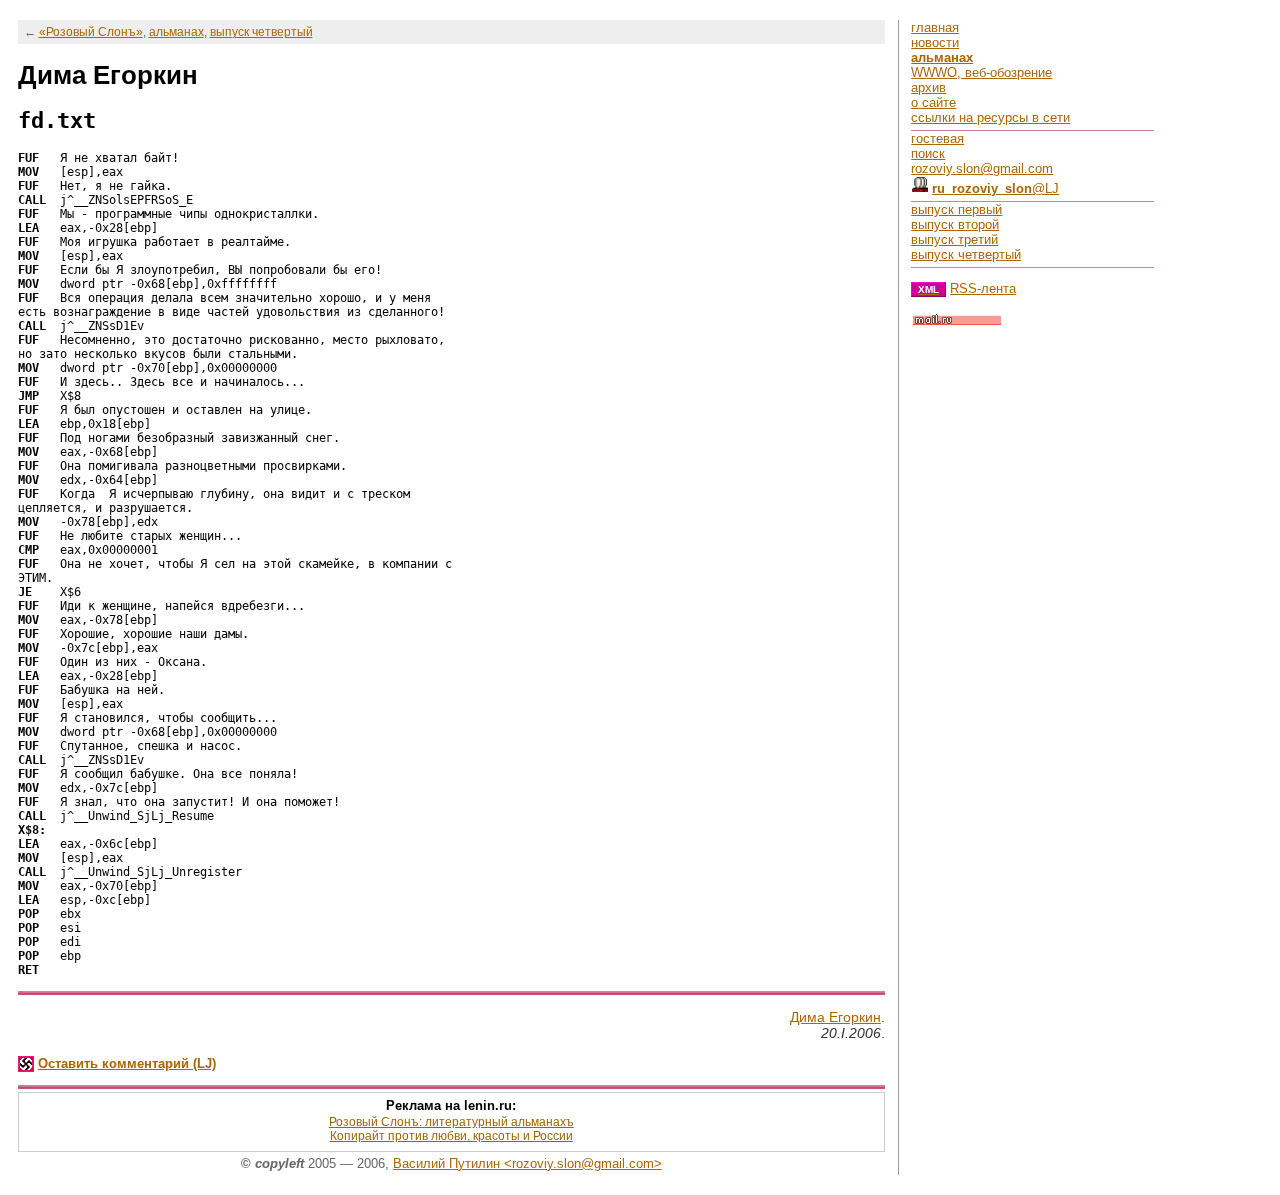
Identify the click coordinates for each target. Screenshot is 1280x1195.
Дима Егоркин (835, 1017)
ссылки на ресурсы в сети (990, 117)
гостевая (937, 138)
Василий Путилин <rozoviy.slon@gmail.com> (527, 1163)
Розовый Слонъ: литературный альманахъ (451, 1122)
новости (935, 42)
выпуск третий (954, 239)
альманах (176, 32)
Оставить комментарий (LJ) (127, 1063)
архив (928, 87)
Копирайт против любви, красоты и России (451, 1136)
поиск (928, 153)
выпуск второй (955, 224)
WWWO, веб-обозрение (981, 72)
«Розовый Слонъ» (91, 32)
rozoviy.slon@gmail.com (982, 168)
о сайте (933, 102)
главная (935, 27)
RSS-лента (983, 288)
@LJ (995, 188)
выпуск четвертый (261, 32)
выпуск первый (956, 209)
